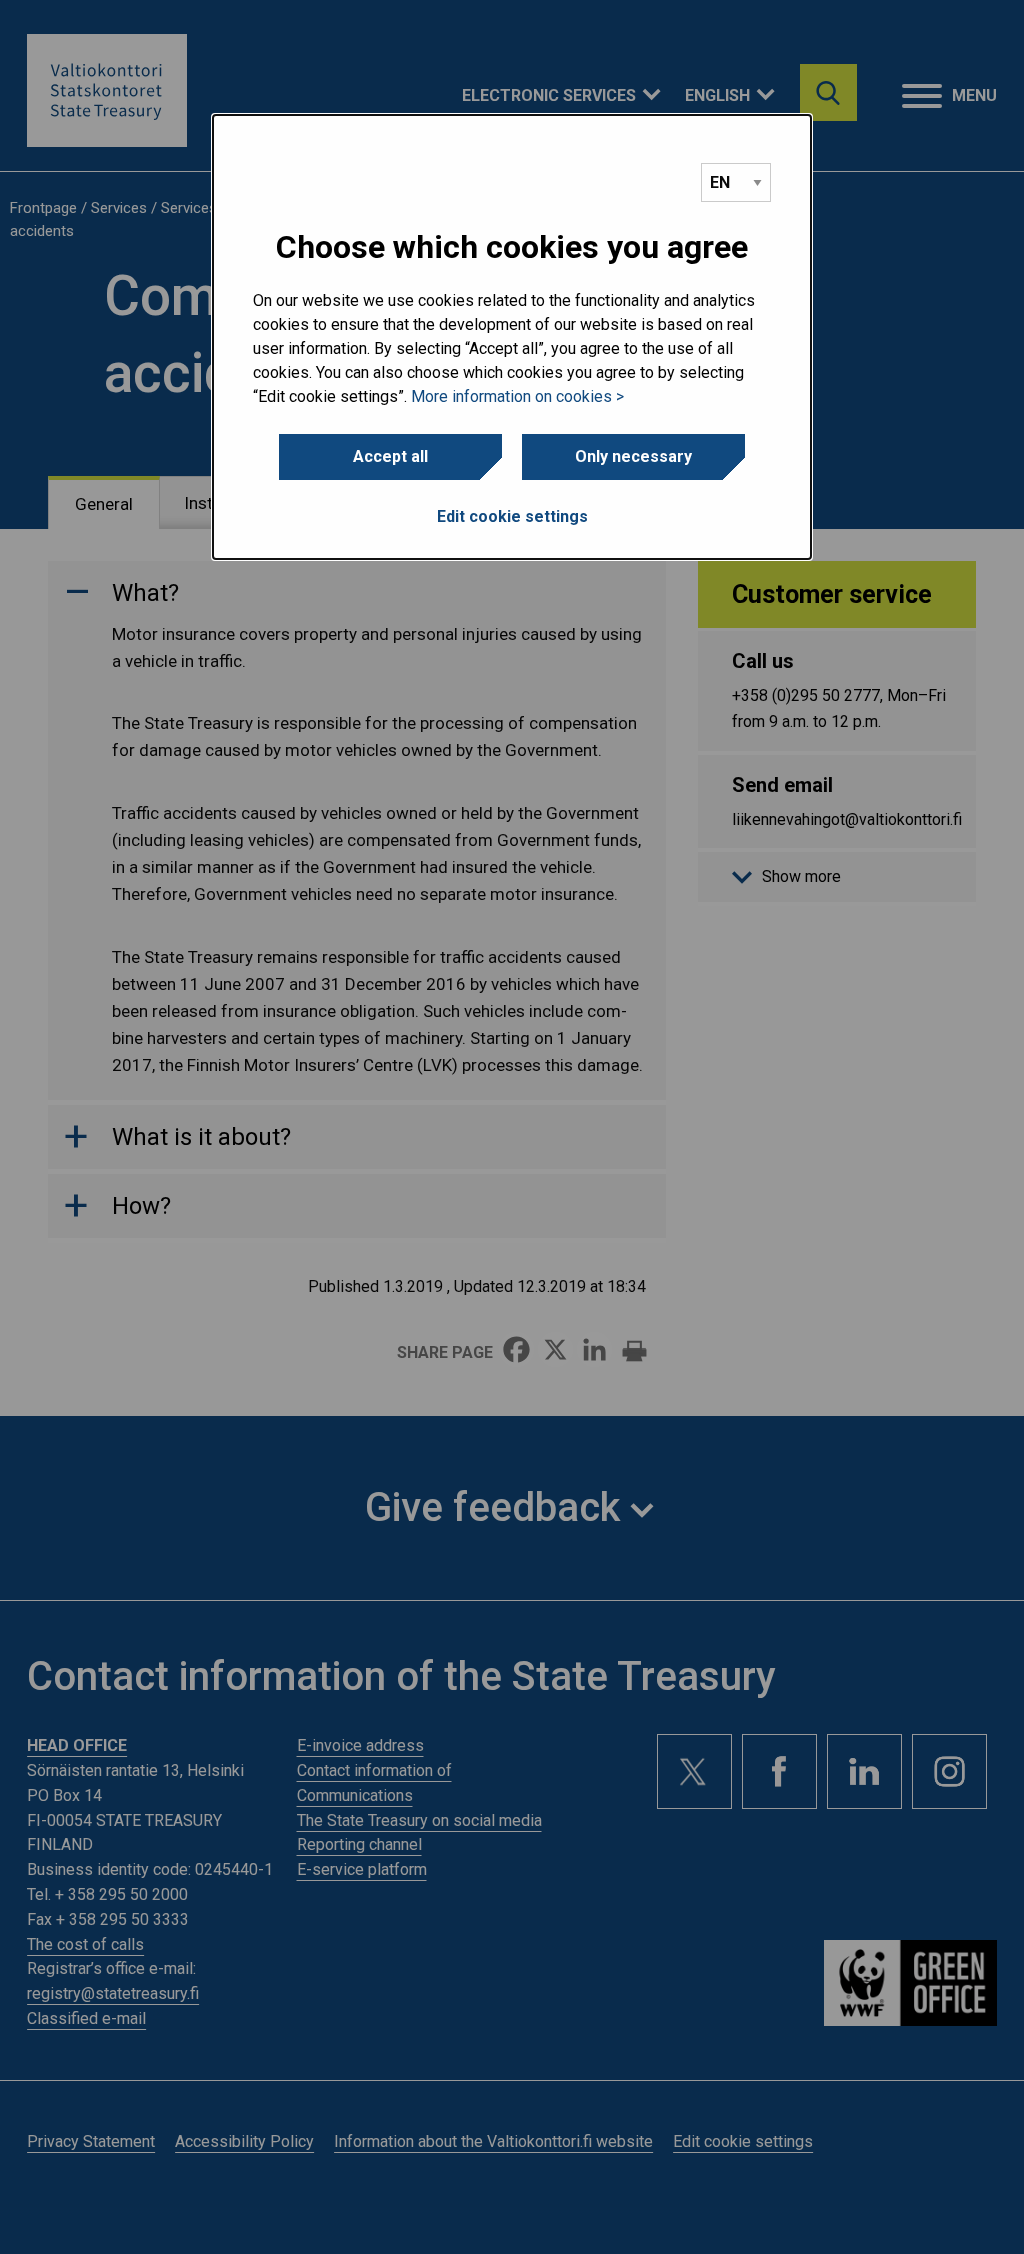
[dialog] (512, 337)
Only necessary (633, 456)
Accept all (390, 456)
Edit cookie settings (512, 516)
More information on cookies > (517, 396)
